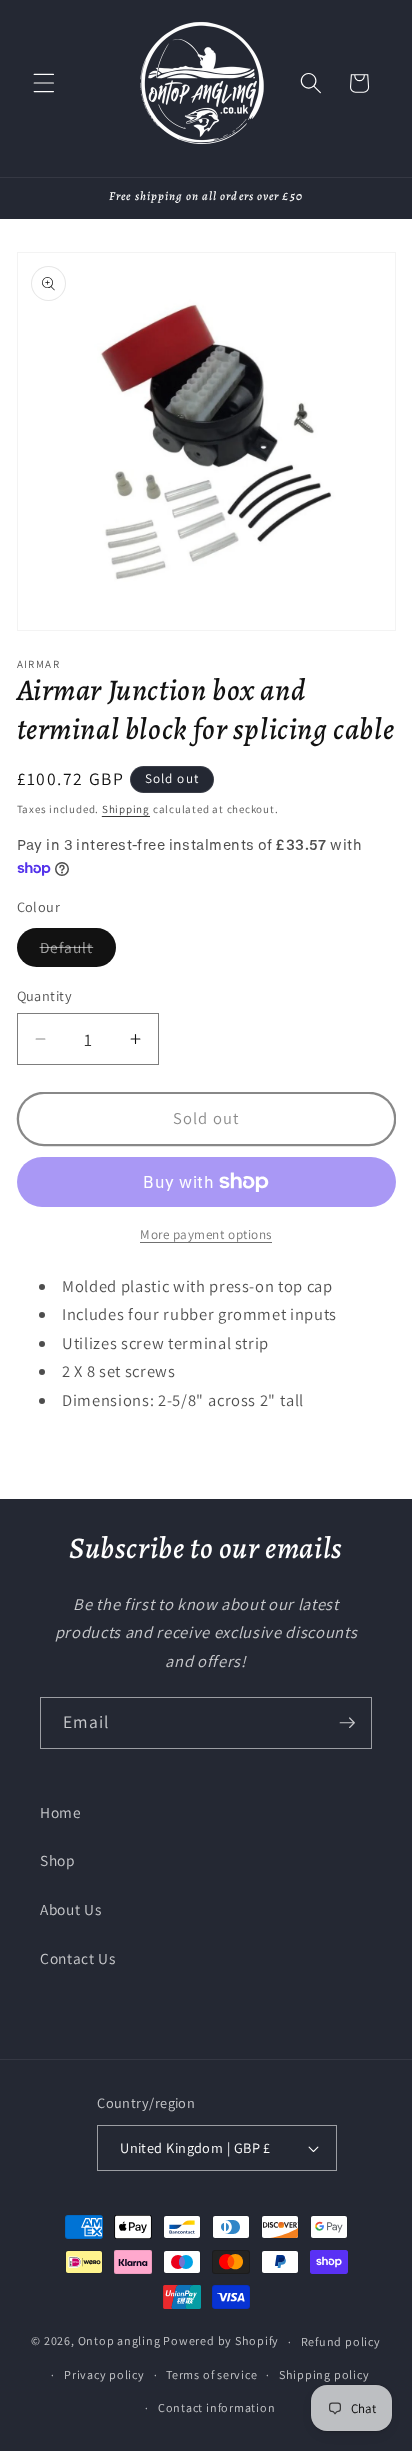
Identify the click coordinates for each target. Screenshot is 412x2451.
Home (61, 1812)
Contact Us (78, 1958)
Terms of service (211, 2374)
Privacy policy (104, 2374)
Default (78, 951)
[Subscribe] (347, 1723)
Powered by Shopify (221, 2341)
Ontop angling (119, 2341)
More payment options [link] (206, 1234)
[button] (44, 83)
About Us (70, 1909)
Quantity (45, 995)
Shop (58, 1860)
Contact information (217, 2407)
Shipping (126, 809)
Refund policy (341, 2341)
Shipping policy (324, 2374)
